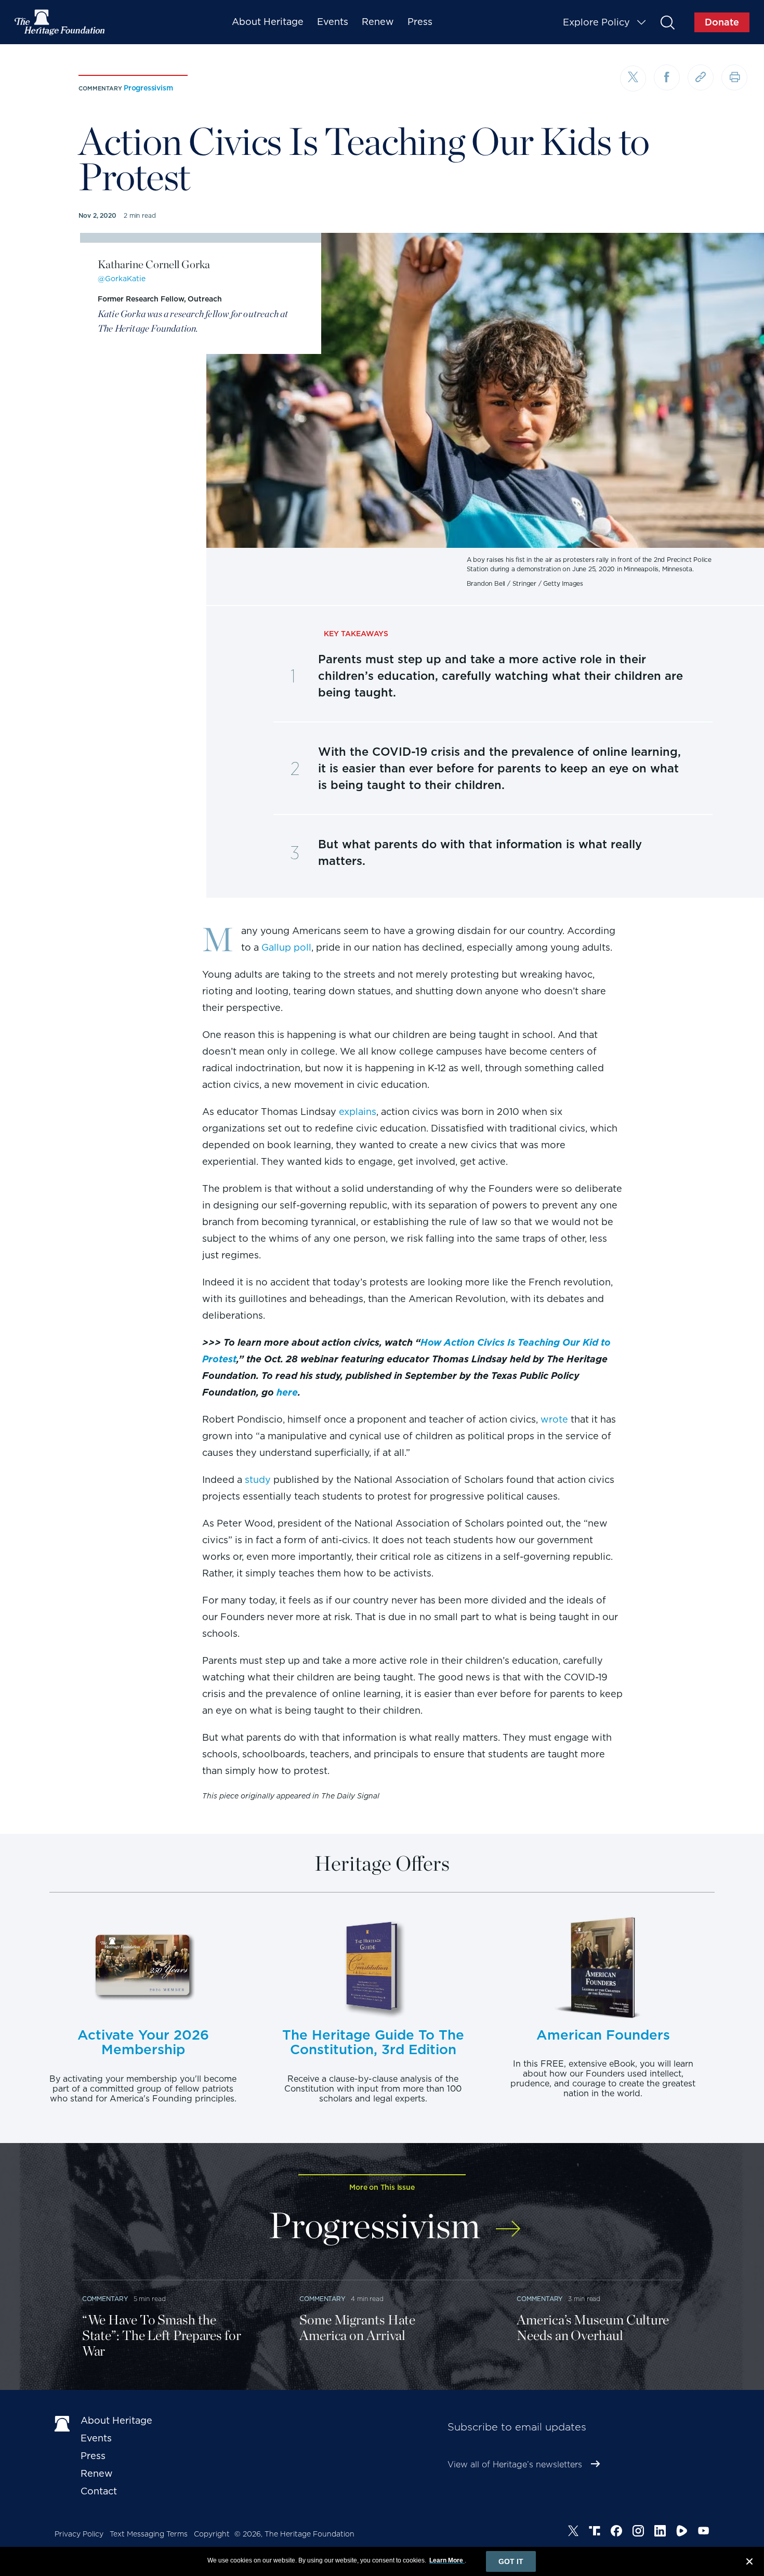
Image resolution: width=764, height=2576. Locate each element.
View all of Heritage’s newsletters (515, 2465)
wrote (554, 1419)
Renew (378, 22)
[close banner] (749, 2563)
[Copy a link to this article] (701, 77)
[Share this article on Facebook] (667, 77)
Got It (511, 2561)
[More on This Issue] (508, 2222)
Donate (722, 22)
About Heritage (268, 22)
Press (420, 22)
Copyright (212, 2534)
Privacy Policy (79, 2534)
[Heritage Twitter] (573, 2532)
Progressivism (148, 88)
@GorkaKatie (122, 279)
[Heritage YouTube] (704, 2532)
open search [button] (667, 22)
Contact (99, 2491)
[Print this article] (734, 77)
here (287, 1392)
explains (358, 1112)
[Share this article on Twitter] (633, 78)
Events (333, 22)
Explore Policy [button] (596, 22)
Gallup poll (286, 947)
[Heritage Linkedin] (660, 2532)
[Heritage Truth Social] (595, 2532)
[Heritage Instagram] (638, 2532)
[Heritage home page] (62, 2423)
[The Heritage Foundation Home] (60, 22)
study (258, 1480)
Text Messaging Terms (149, 2534)
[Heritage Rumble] (682, 2532)
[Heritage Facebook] (616, 2532)
